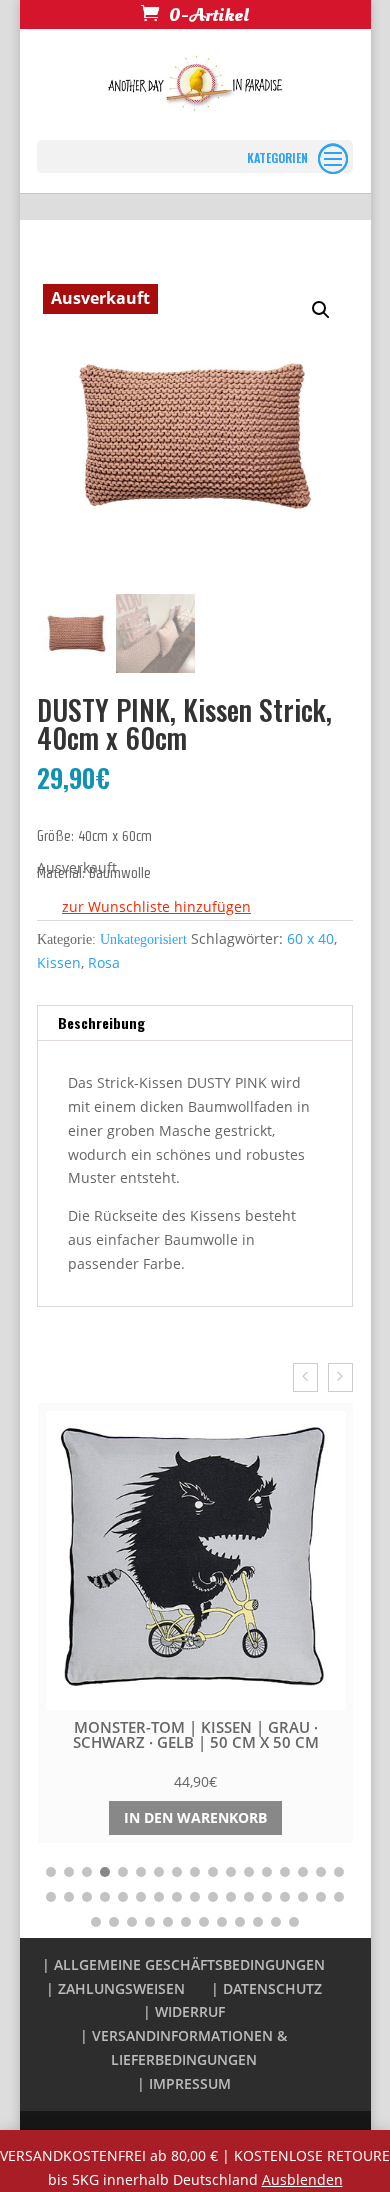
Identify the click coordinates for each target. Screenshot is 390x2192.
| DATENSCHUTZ (266, 1988)
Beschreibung (101, 1022)
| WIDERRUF (184, 2011)
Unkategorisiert (143, 939)
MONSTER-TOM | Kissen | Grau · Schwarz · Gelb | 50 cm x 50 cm (196, 1734)
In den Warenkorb (195, 1817)
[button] (144, 907)
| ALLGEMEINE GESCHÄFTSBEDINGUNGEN (183, 1964)
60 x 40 (310, 938)
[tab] (195, 1023)
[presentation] (305, 1378)
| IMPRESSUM (184, 2083)
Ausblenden (302, 2179)
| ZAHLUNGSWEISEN (115, 1988)
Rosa (104, 962)
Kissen (59, 962)
